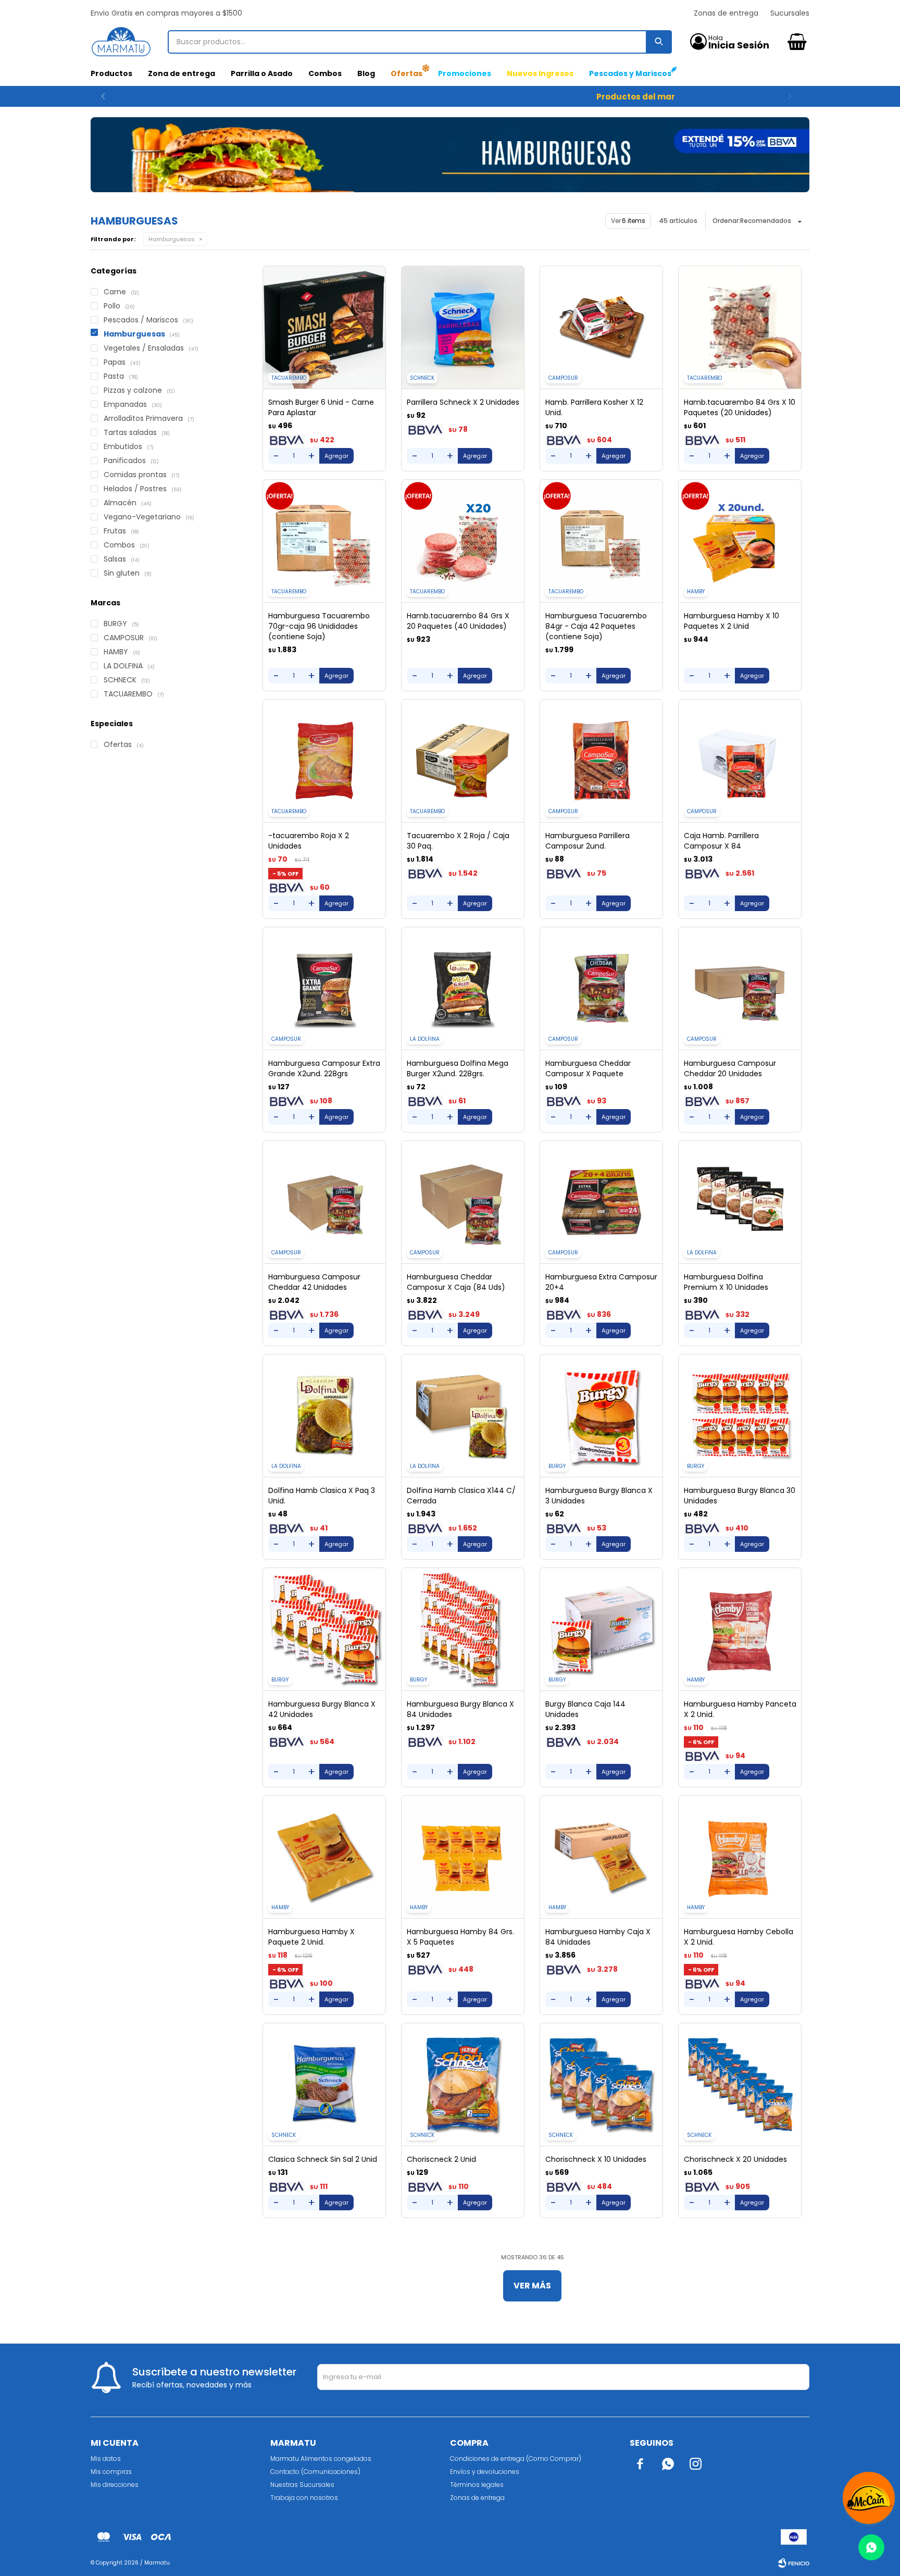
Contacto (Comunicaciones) (315, 2472)
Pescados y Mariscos (630, 73)
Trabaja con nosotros (304, 2498)
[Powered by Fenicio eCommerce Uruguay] (794, 2563)
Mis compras (111, 2472)
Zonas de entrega (726, 13)
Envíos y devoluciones (485, 2472)
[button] (103, 96)
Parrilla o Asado (262, 73)
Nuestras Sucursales (302, 2485)
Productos (111, 73)
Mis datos (106, 2459)
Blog (366, 73)
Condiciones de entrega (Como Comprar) (516, 2459)
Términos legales (477, 2485)
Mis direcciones (115, 2485)
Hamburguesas (172, 239)
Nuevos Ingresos (540, 73)
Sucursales (790, 13)
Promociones (465, 73)
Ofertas (407, 73)
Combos (325, 73)
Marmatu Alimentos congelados (321, 2459)
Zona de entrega (182, 73)
